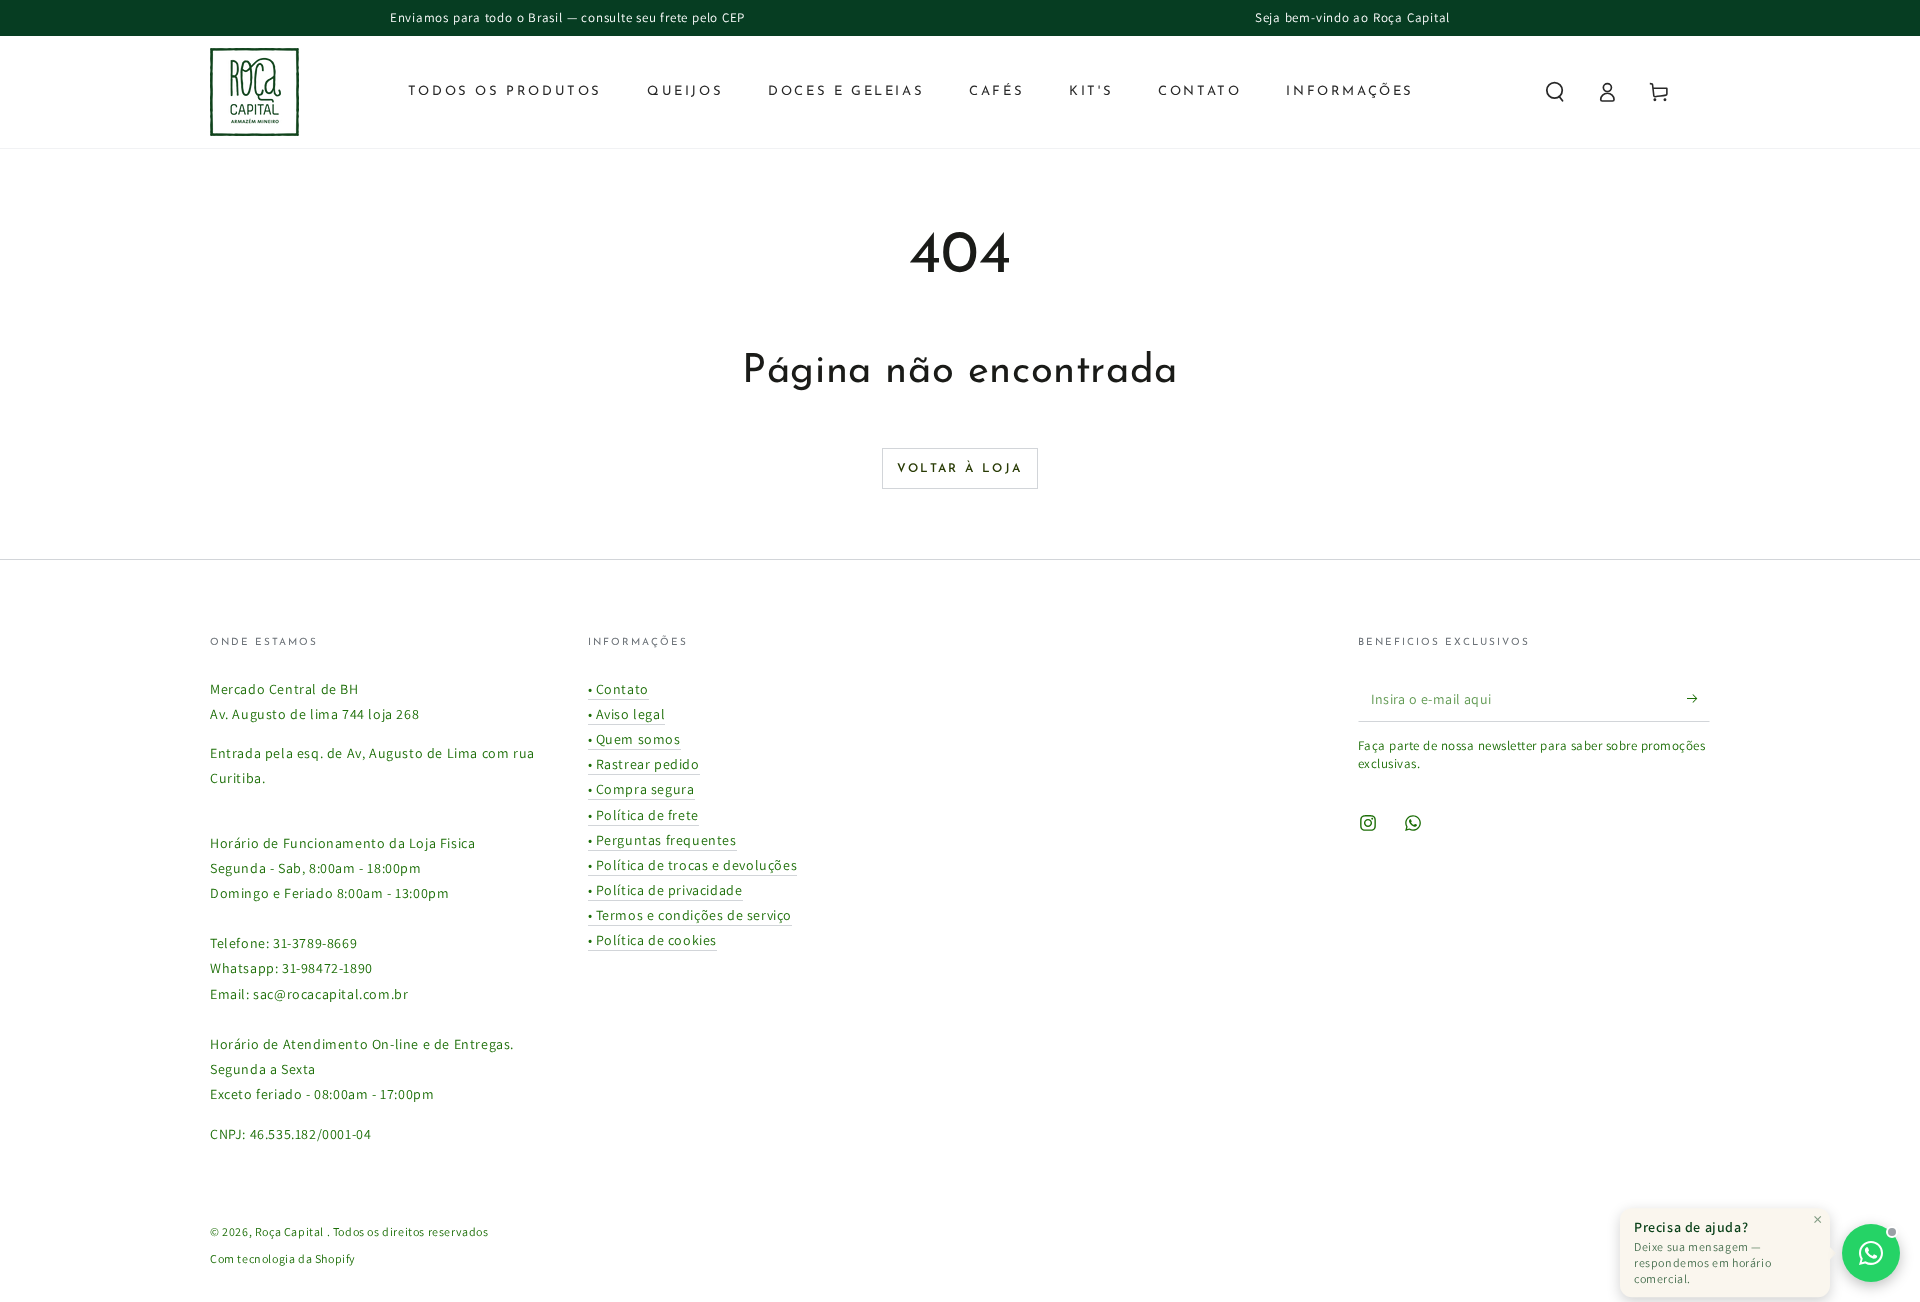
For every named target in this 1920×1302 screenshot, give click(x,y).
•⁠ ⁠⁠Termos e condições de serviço (690, 915)
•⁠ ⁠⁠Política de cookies (653, 940)
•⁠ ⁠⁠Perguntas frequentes (662, 840)
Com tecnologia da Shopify (283, 1258)
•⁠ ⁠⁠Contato (618, 689)
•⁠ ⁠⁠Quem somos (634, 739)
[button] (1555, 92)
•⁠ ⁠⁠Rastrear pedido (644, 764)
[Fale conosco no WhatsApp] (1871, 1253)
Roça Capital (291, 1231)
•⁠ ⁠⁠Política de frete (643, 815)
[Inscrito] (1698, 699)
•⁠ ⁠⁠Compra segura (641, 789)
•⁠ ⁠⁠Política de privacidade (665, 890)
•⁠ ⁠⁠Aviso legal (627, 714)
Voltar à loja (959, 469)
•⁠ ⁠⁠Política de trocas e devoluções (693, 865)
